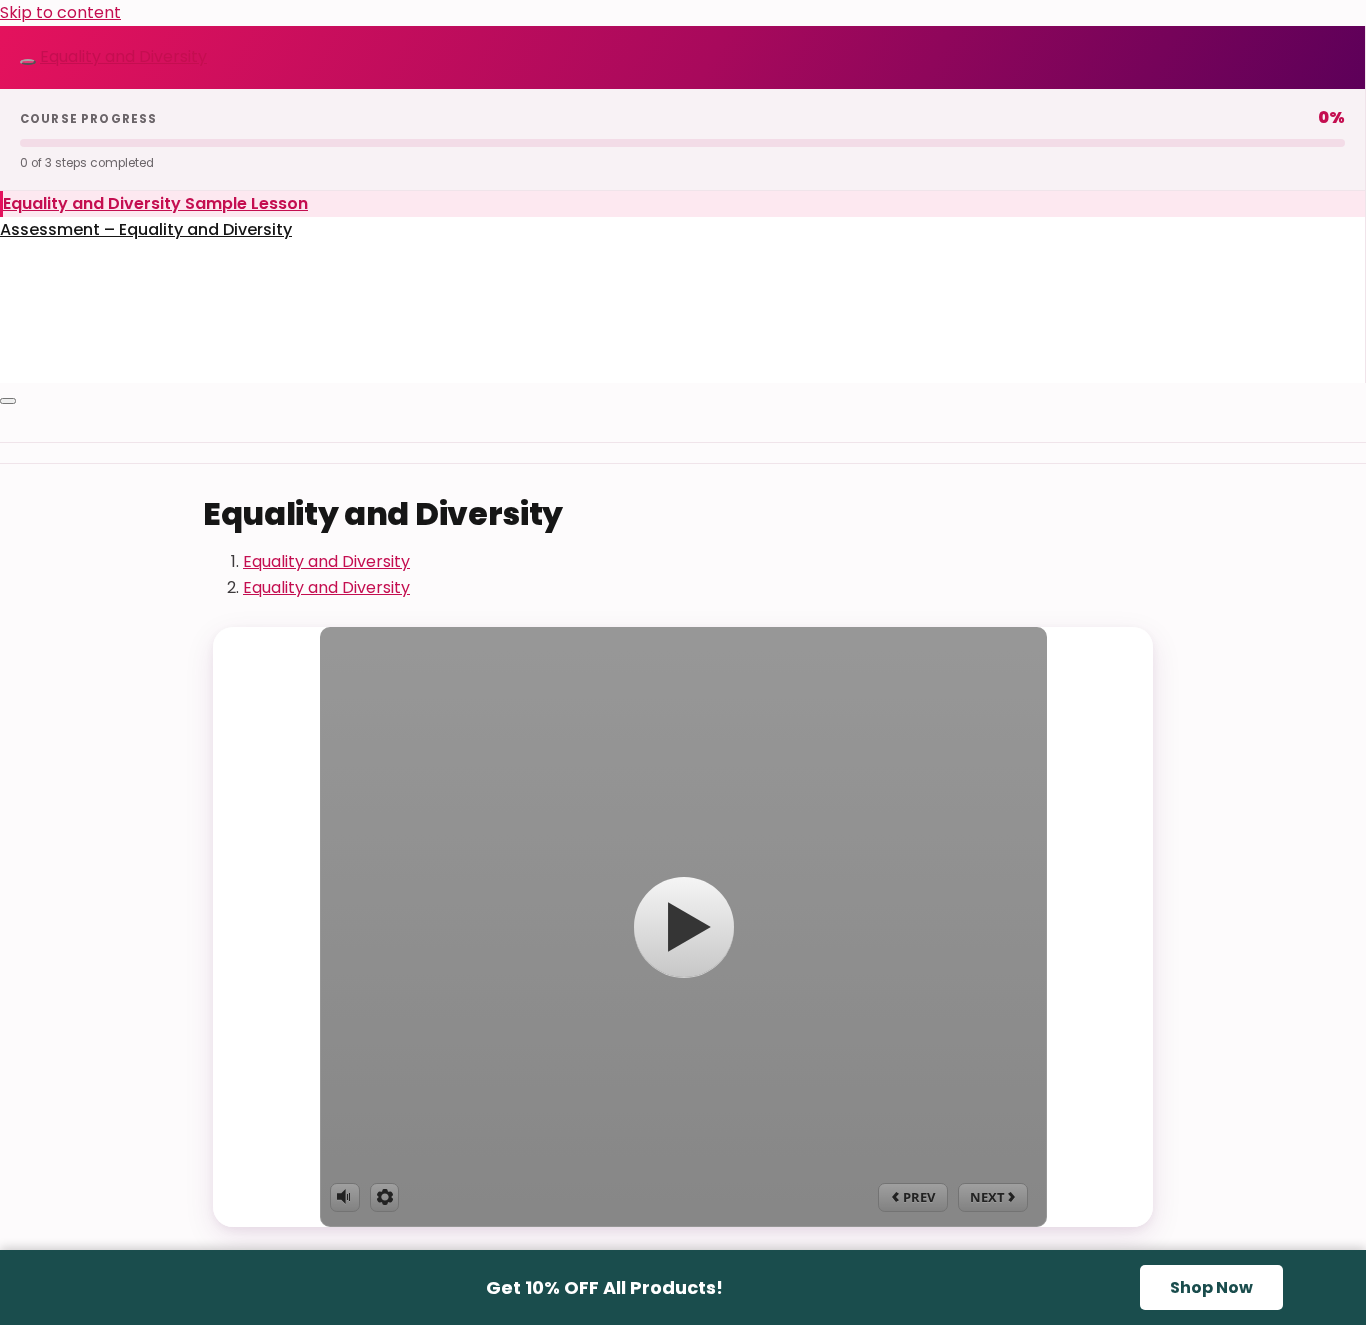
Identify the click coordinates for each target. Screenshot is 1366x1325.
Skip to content (60, 12)
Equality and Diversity (123, 56)
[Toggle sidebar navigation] (28, 62)
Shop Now (1211, 1287)
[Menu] (8, 401)
